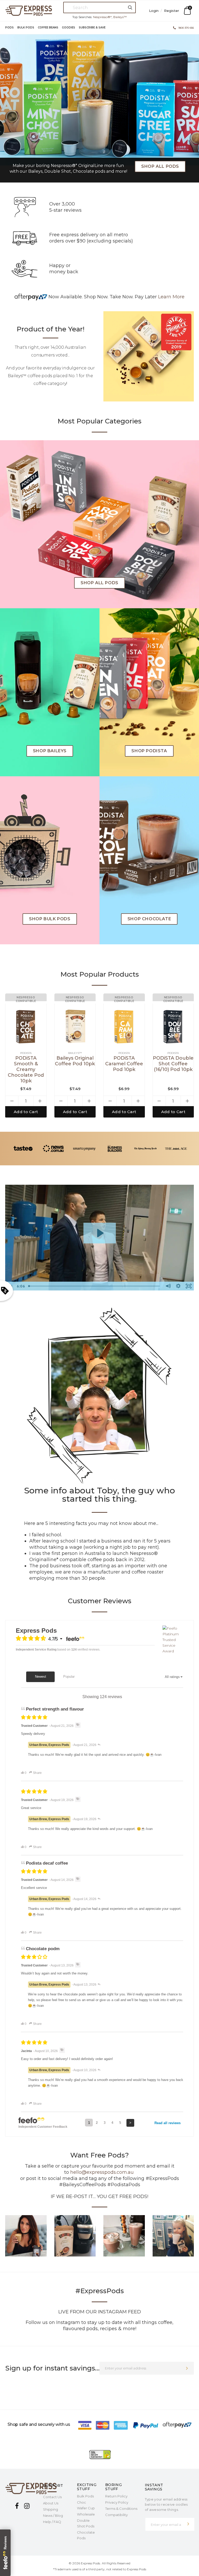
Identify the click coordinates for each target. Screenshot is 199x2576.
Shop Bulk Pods (50, 919)
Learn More (171, 297)
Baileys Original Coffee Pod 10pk (75, 1061)
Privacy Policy (117, 2502)
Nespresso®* (102, 17)
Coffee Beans (48, 28)
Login (154, 11)
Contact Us (52, 2497)
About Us (51, 2503)
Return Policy (116, 2496)
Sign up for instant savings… (52, 2368)
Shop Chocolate (149, 919)
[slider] (95, 1286)
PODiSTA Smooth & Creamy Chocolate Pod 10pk (26, 1069)
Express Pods (90, 2563)
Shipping (51, 2509)
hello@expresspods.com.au (102, 2172)
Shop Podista (149, 751)
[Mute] (168, 1286)
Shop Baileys (50, 751)
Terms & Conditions (121, 2509)
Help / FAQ (52, 2522)
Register (172, 11)
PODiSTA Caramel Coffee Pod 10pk (124, 1064)
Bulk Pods (26, 28)
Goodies (69, 28)
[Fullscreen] (189, 1286)
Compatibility (116, 2515)
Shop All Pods (160, 166)
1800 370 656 (186, 28)
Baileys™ (120, 17)
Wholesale (86, 2514)
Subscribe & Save (92, 28)
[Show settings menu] (178, 1286)
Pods (9, 28)
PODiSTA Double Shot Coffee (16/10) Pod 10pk (173, 1064)
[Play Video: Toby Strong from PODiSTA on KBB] (100, 1233)
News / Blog (53, 2516)
